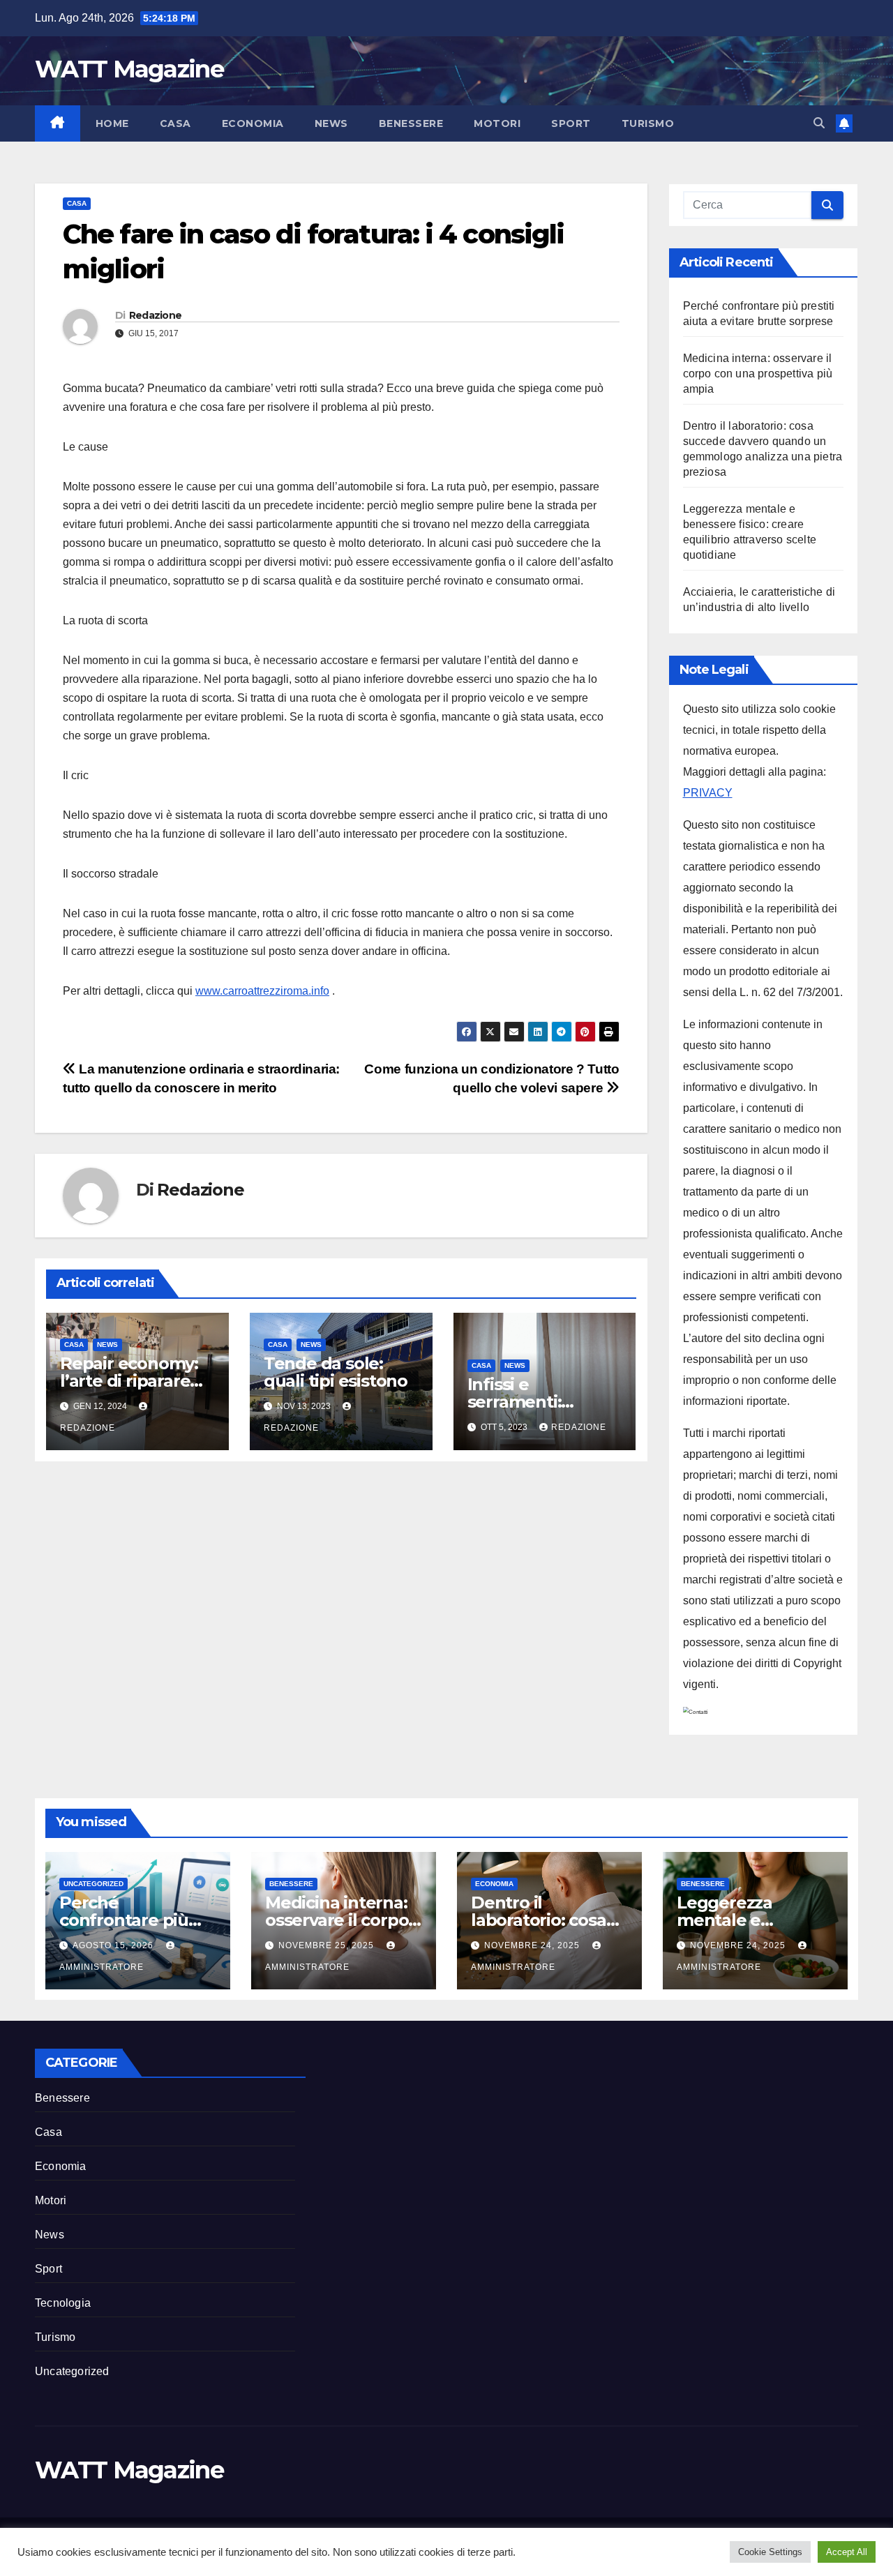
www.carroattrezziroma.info (262, 991)
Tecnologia (63, 2303)
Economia (253, 123)
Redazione (156, 315)
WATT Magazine (129, 69)
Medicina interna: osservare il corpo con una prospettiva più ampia (758, 374)
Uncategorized (93, 1884)
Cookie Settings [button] (770, 2552)
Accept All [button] (847, 2552)
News (331, 123)
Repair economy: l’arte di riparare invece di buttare (130, 1381)
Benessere (411, 123)
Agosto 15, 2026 (114, 1945)
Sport (571, 123)
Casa (175, 123)
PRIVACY (708, 793)
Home (112, 123)
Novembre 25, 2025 (328, 1945)
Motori (497, 123)
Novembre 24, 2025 (533, 1945)
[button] (819, 123)
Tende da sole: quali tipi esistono (336, 1372)
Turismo (648, 123)
